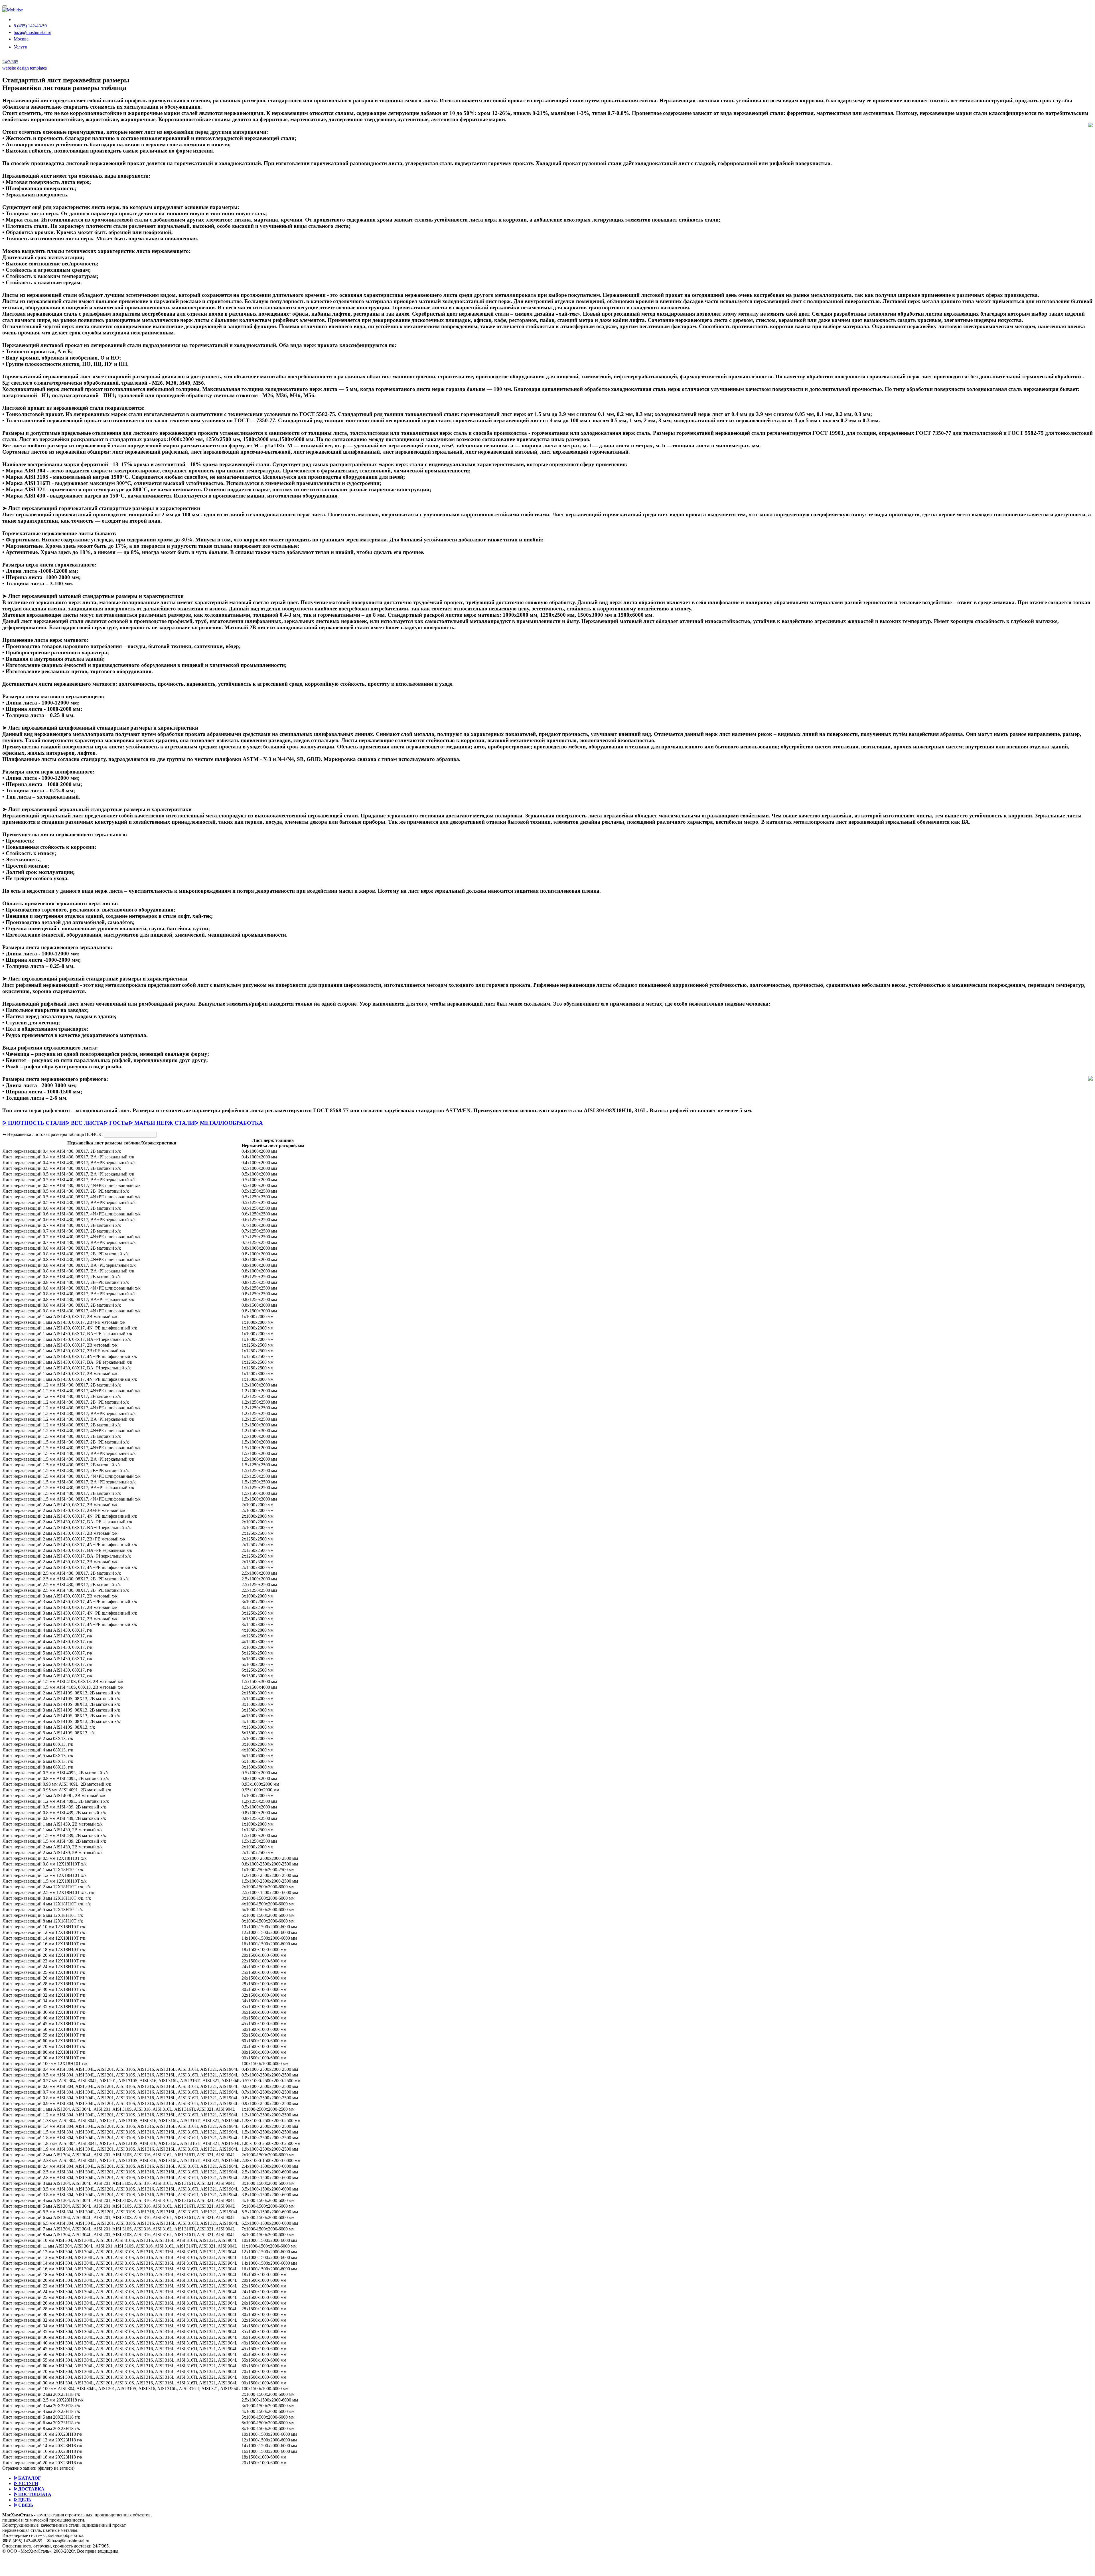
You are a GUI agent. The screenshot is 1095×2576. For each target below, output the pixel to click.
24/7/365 (10, 62)
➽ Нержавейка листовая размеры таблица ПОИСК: (52, 1134)
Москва (21, 39)
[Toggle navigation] (5, 6)
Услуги (21, 47)
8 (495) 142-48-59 (31, 26)
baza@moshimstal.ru (33, 32)
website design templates (25, 68)
